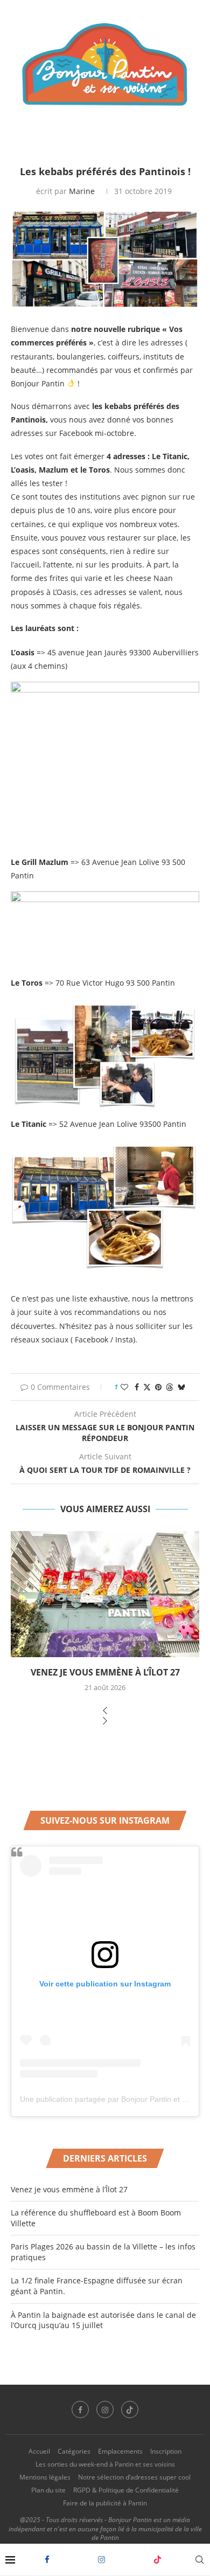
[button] (105, 1711)
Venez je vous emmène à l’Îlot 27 (105, 1672)
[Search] (199, 2560)
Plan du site (48, 2490)
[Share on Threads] (170, 1387)
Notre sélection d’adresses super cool (134, 2477)
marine (82, 191)
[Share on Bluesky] (181, 1387)
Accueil (39, 2451)
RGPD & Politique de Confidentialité (126, 2490)
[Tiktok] (157, 2560)
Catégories (74, 2451)
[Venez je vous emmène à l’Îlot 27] (105, 1594)
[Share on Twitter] (147, 1387)
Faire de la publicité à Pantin (105, 2503)
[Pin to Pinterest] (158, 1387)
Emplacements (120, 2451)
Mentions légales (45, 2477)
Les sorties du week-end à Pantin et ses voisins (105, 2464)
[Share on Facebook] (137, 1387)
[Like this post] (124, 1387)
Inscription (166, 2451)
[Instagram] (101, 2560)
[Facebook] (47, 2560)
